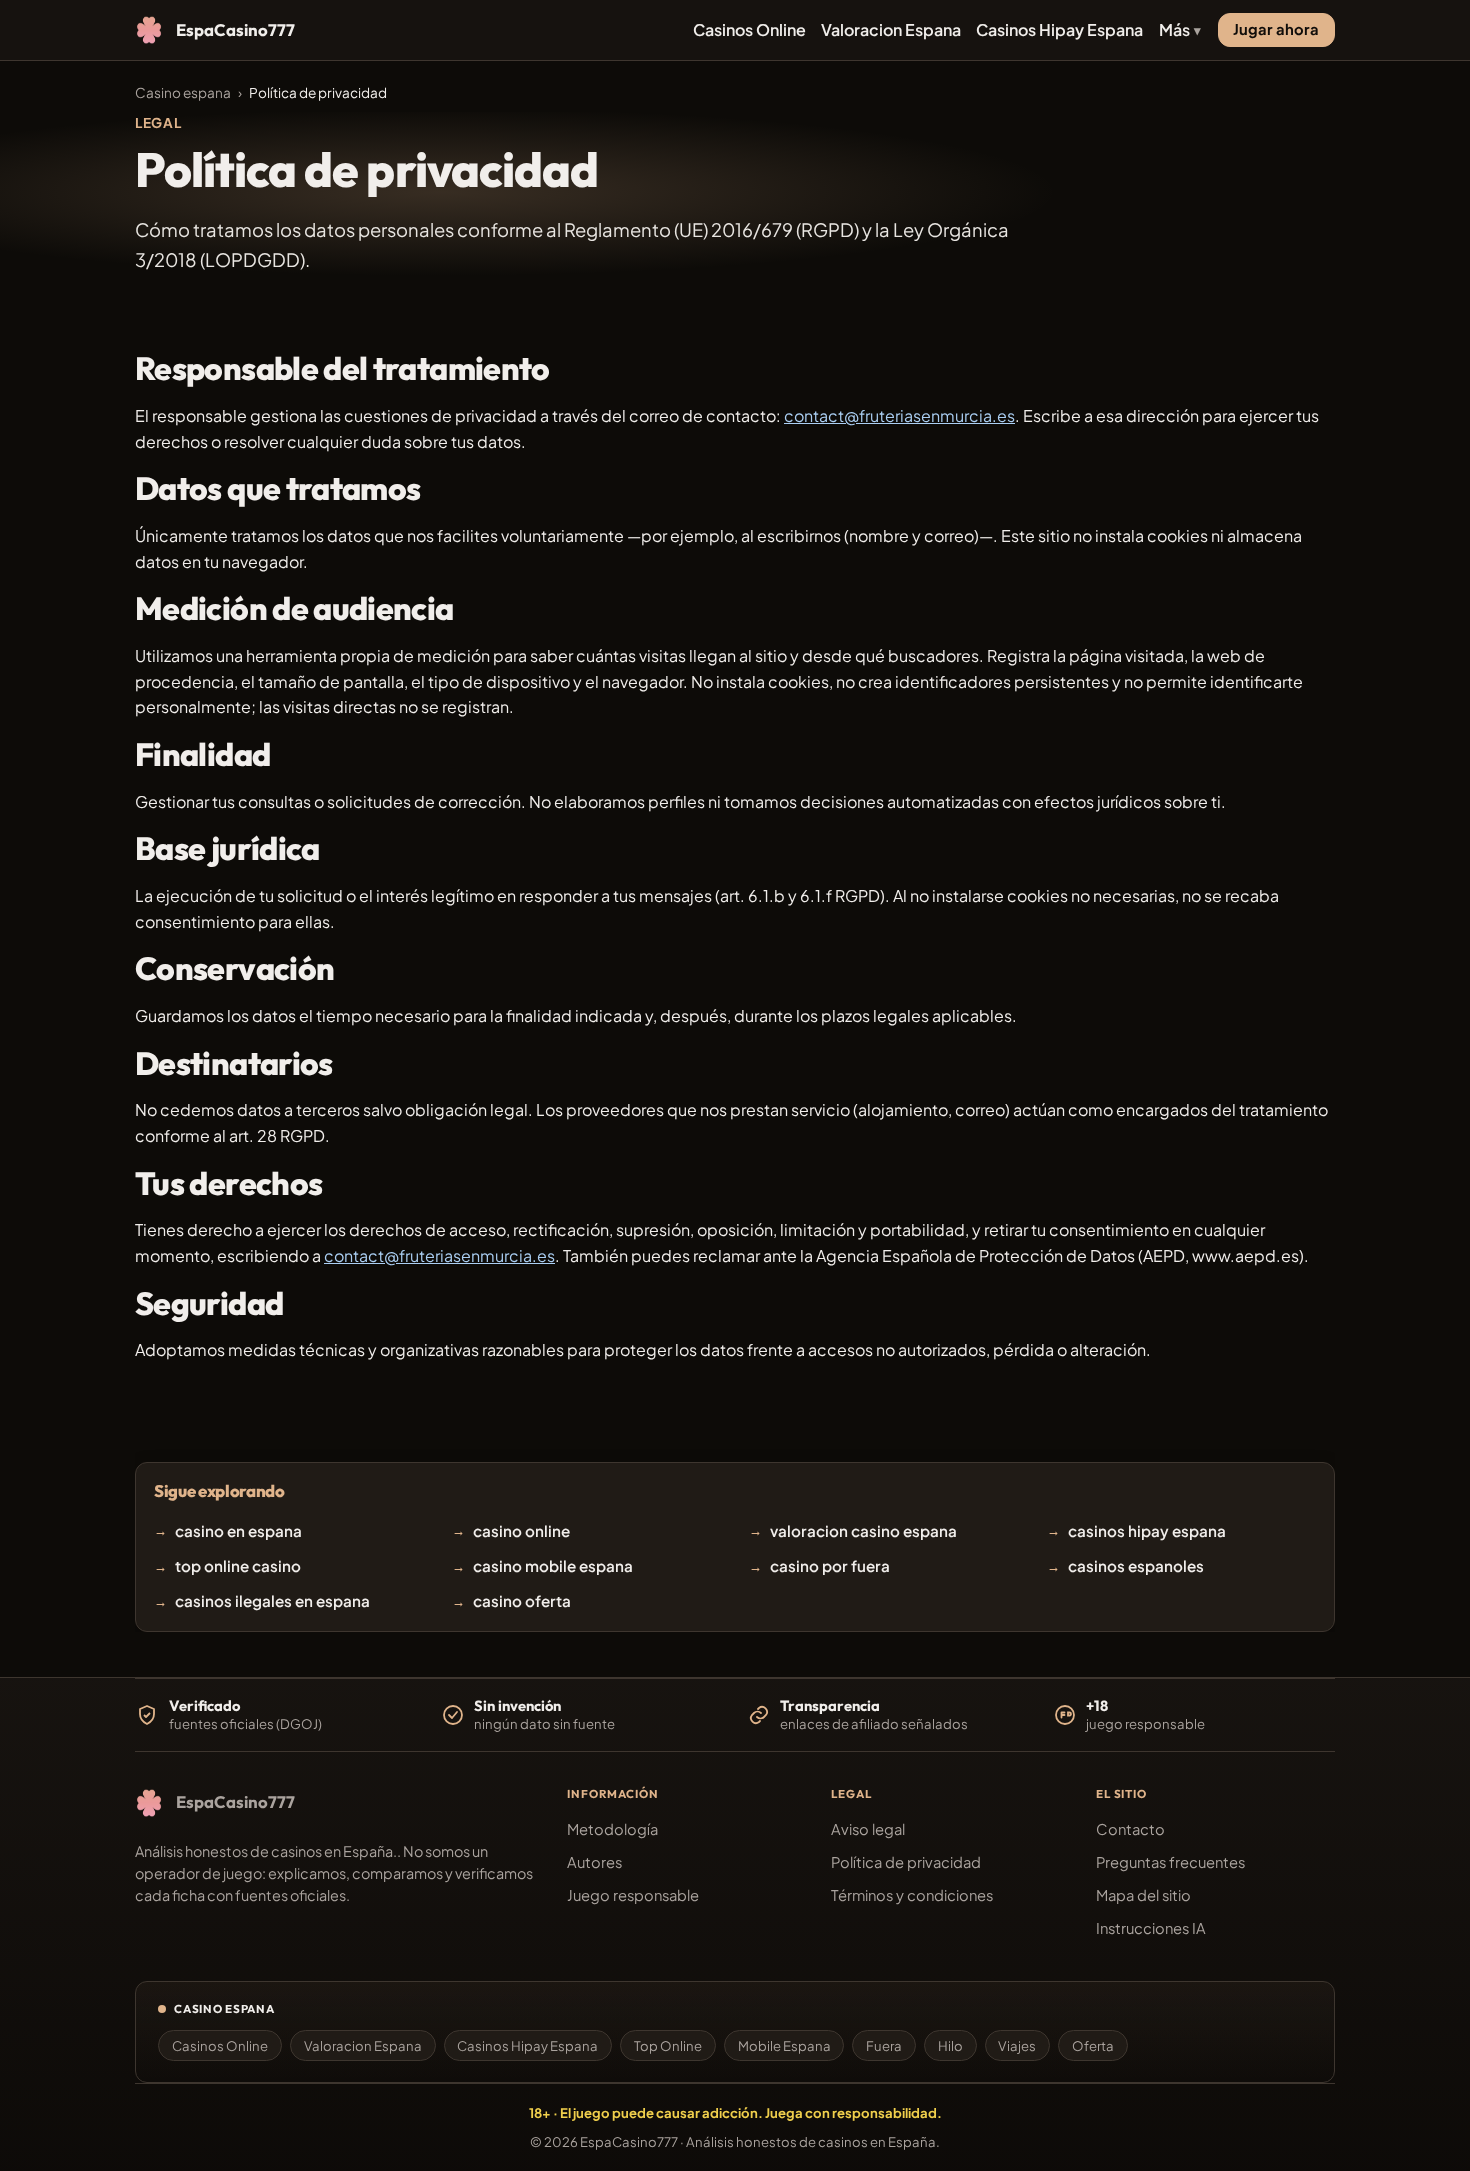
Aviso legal (868, 1829)
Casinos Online (749, 29)
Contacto (1130, 1829)
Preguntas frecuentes (1170, 1862)
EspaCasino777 (629, 2141)
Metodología (612, 1829)
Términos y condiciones (912, 1895)
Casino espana (183, 92)
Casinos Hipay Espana (1059, 29)
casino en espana (238, 1530)
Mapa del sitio (1143, 1895)
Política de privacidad (906, 1862)
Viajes (1017, 2045)
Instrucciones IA (1151, 1928)
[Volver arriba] (1422, 2123)
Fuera (884, 2045)
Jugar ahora (1276, 29)
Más (1174, 29)
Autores (594, 1862)
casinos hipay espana (1147, 1530)
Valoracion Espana (891, 29)
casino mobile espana (553, 1565)
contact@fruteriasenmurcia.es (899, 415)
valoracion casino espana (863, 1530)
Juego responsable (633, 1895)
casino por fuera (830, 1565)
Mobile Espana (784, 2045)
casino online (521, 1530)
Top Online (668, 2045)
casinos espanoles (1136, 1565)
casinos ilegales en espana (272, 1600)
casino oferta (522, 1600)
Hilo (950, 2045)
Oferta (1093, 2045)
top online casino (238, 1565)
